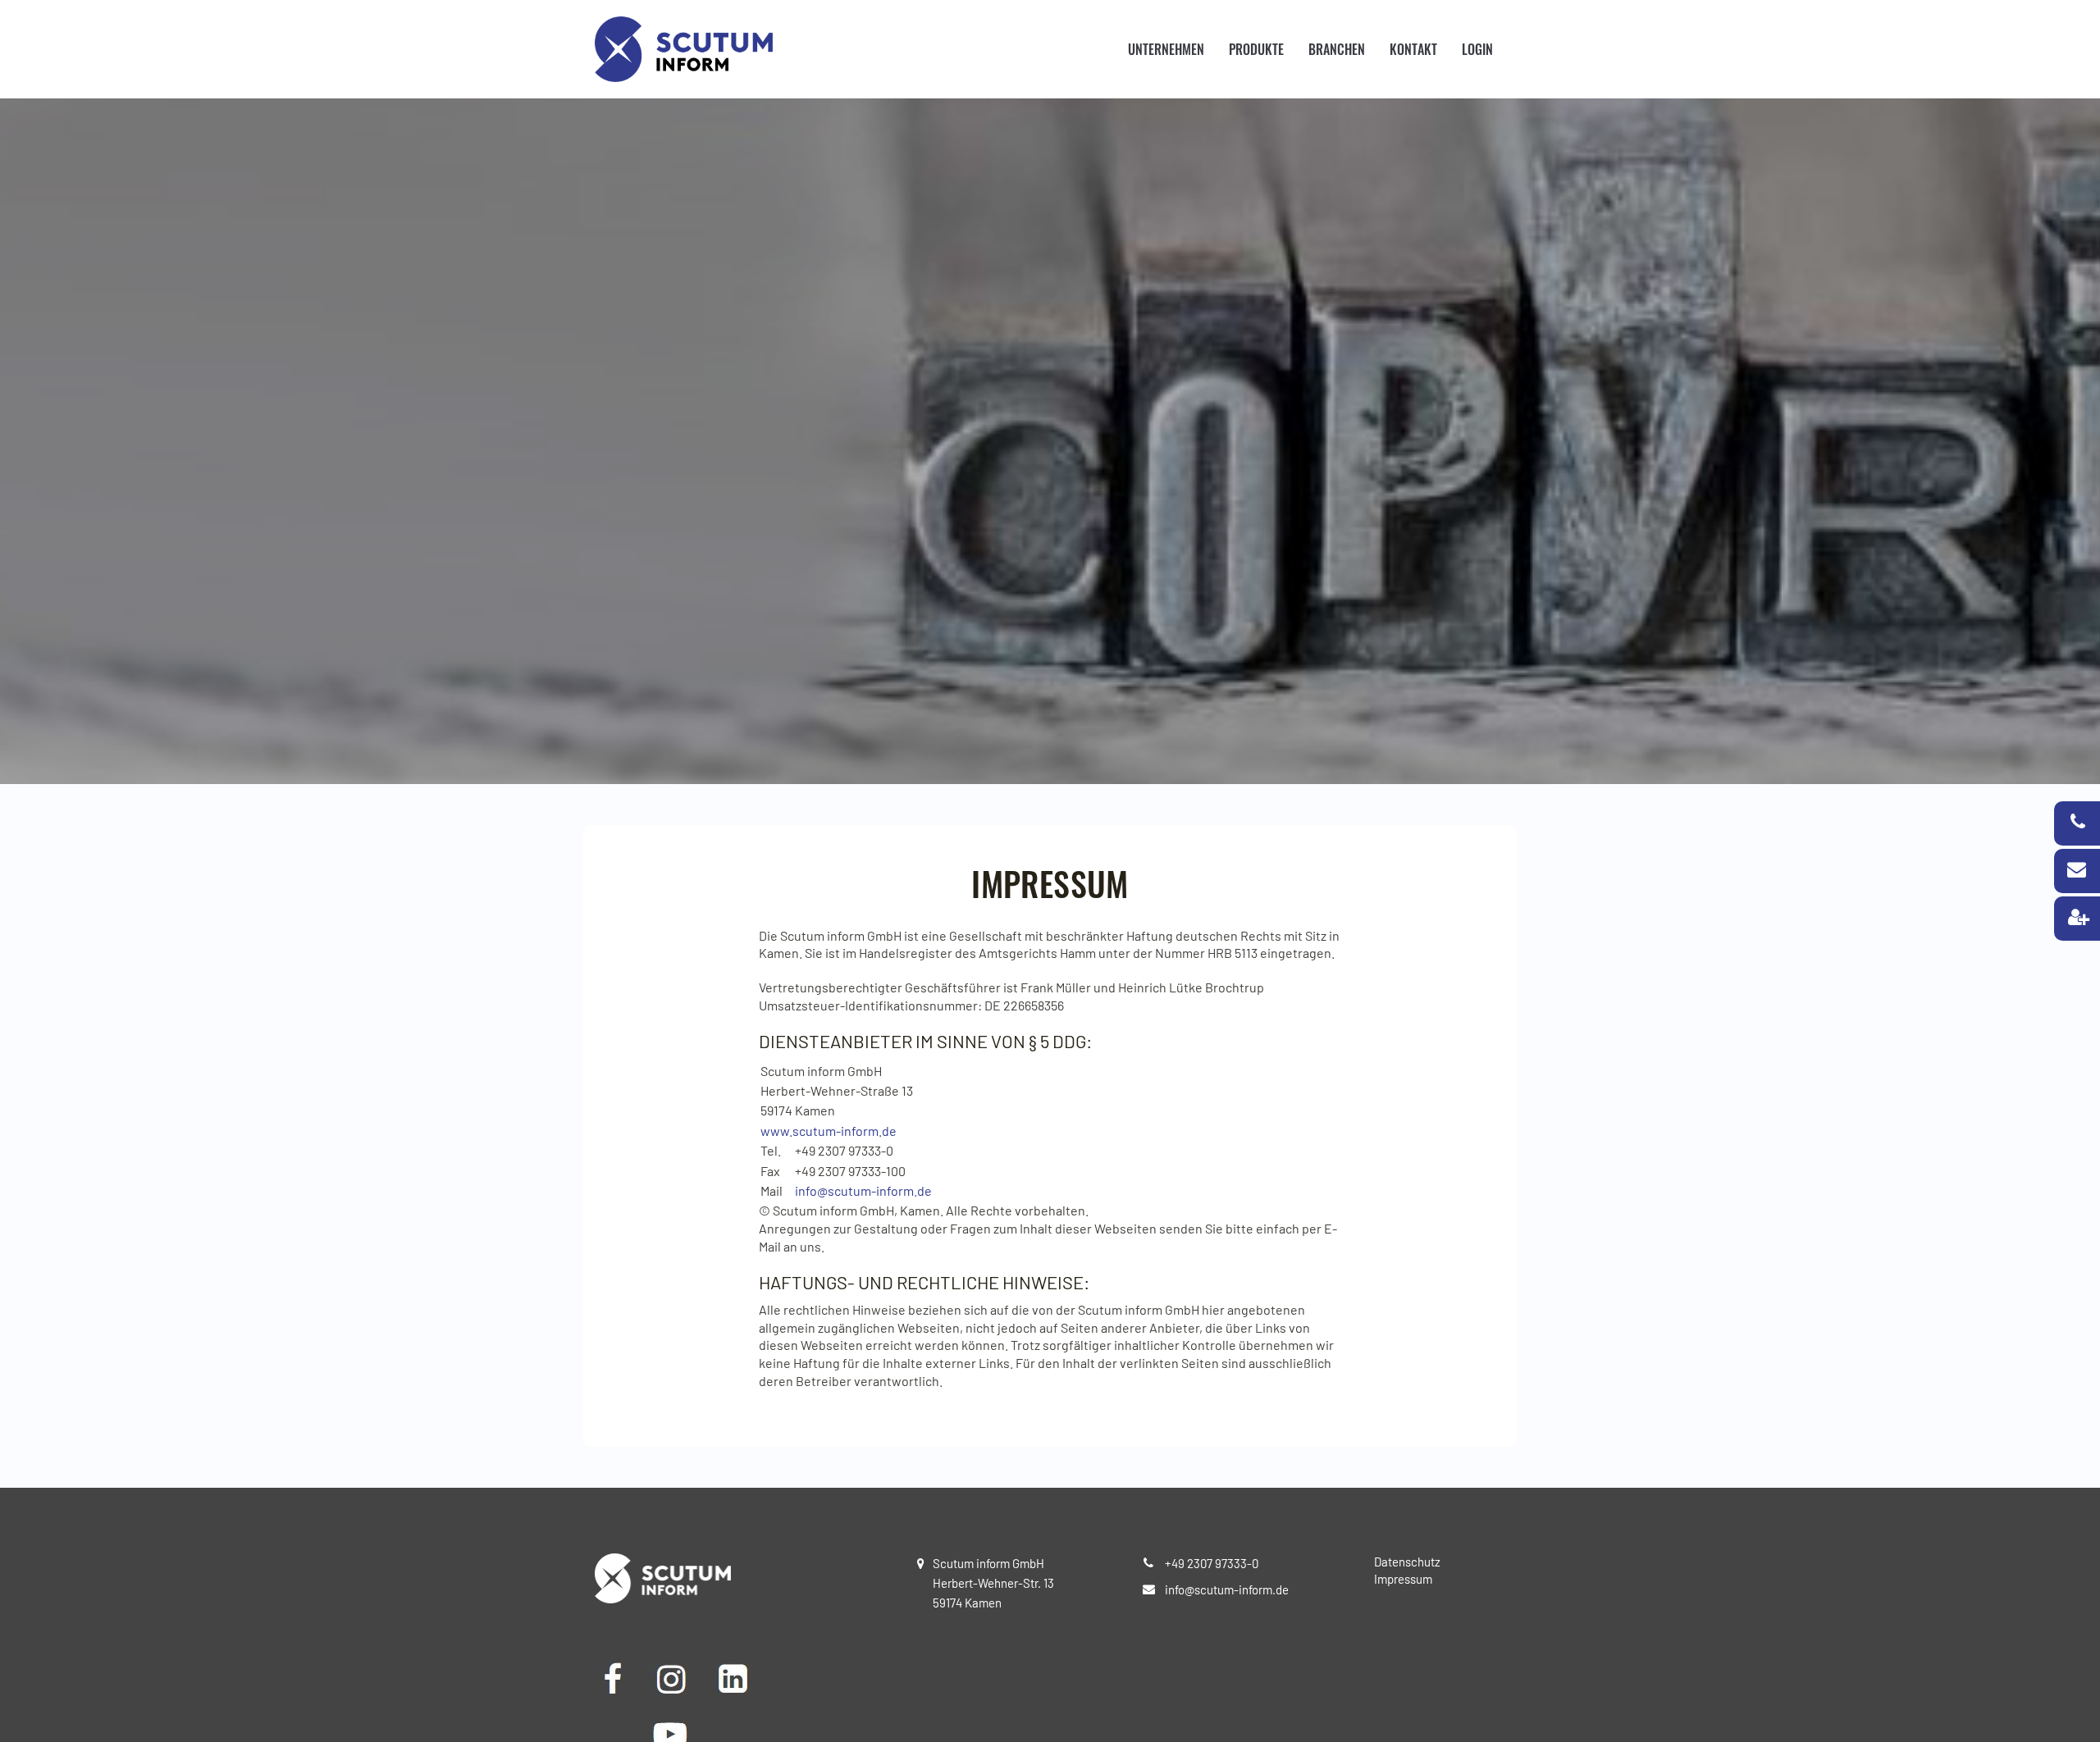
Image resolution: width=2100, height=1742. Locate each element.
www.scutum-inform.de (829, 1131)
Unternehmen (1166, 49)
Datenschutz (1407, 1562)
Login (1477, 49)
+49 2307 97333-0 (1212, 1563)
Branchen (1337, 49)
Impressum (1403, 1579)
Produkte (1256, 49)
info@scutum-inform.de (863, 1190)
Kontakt (1413, 49)
